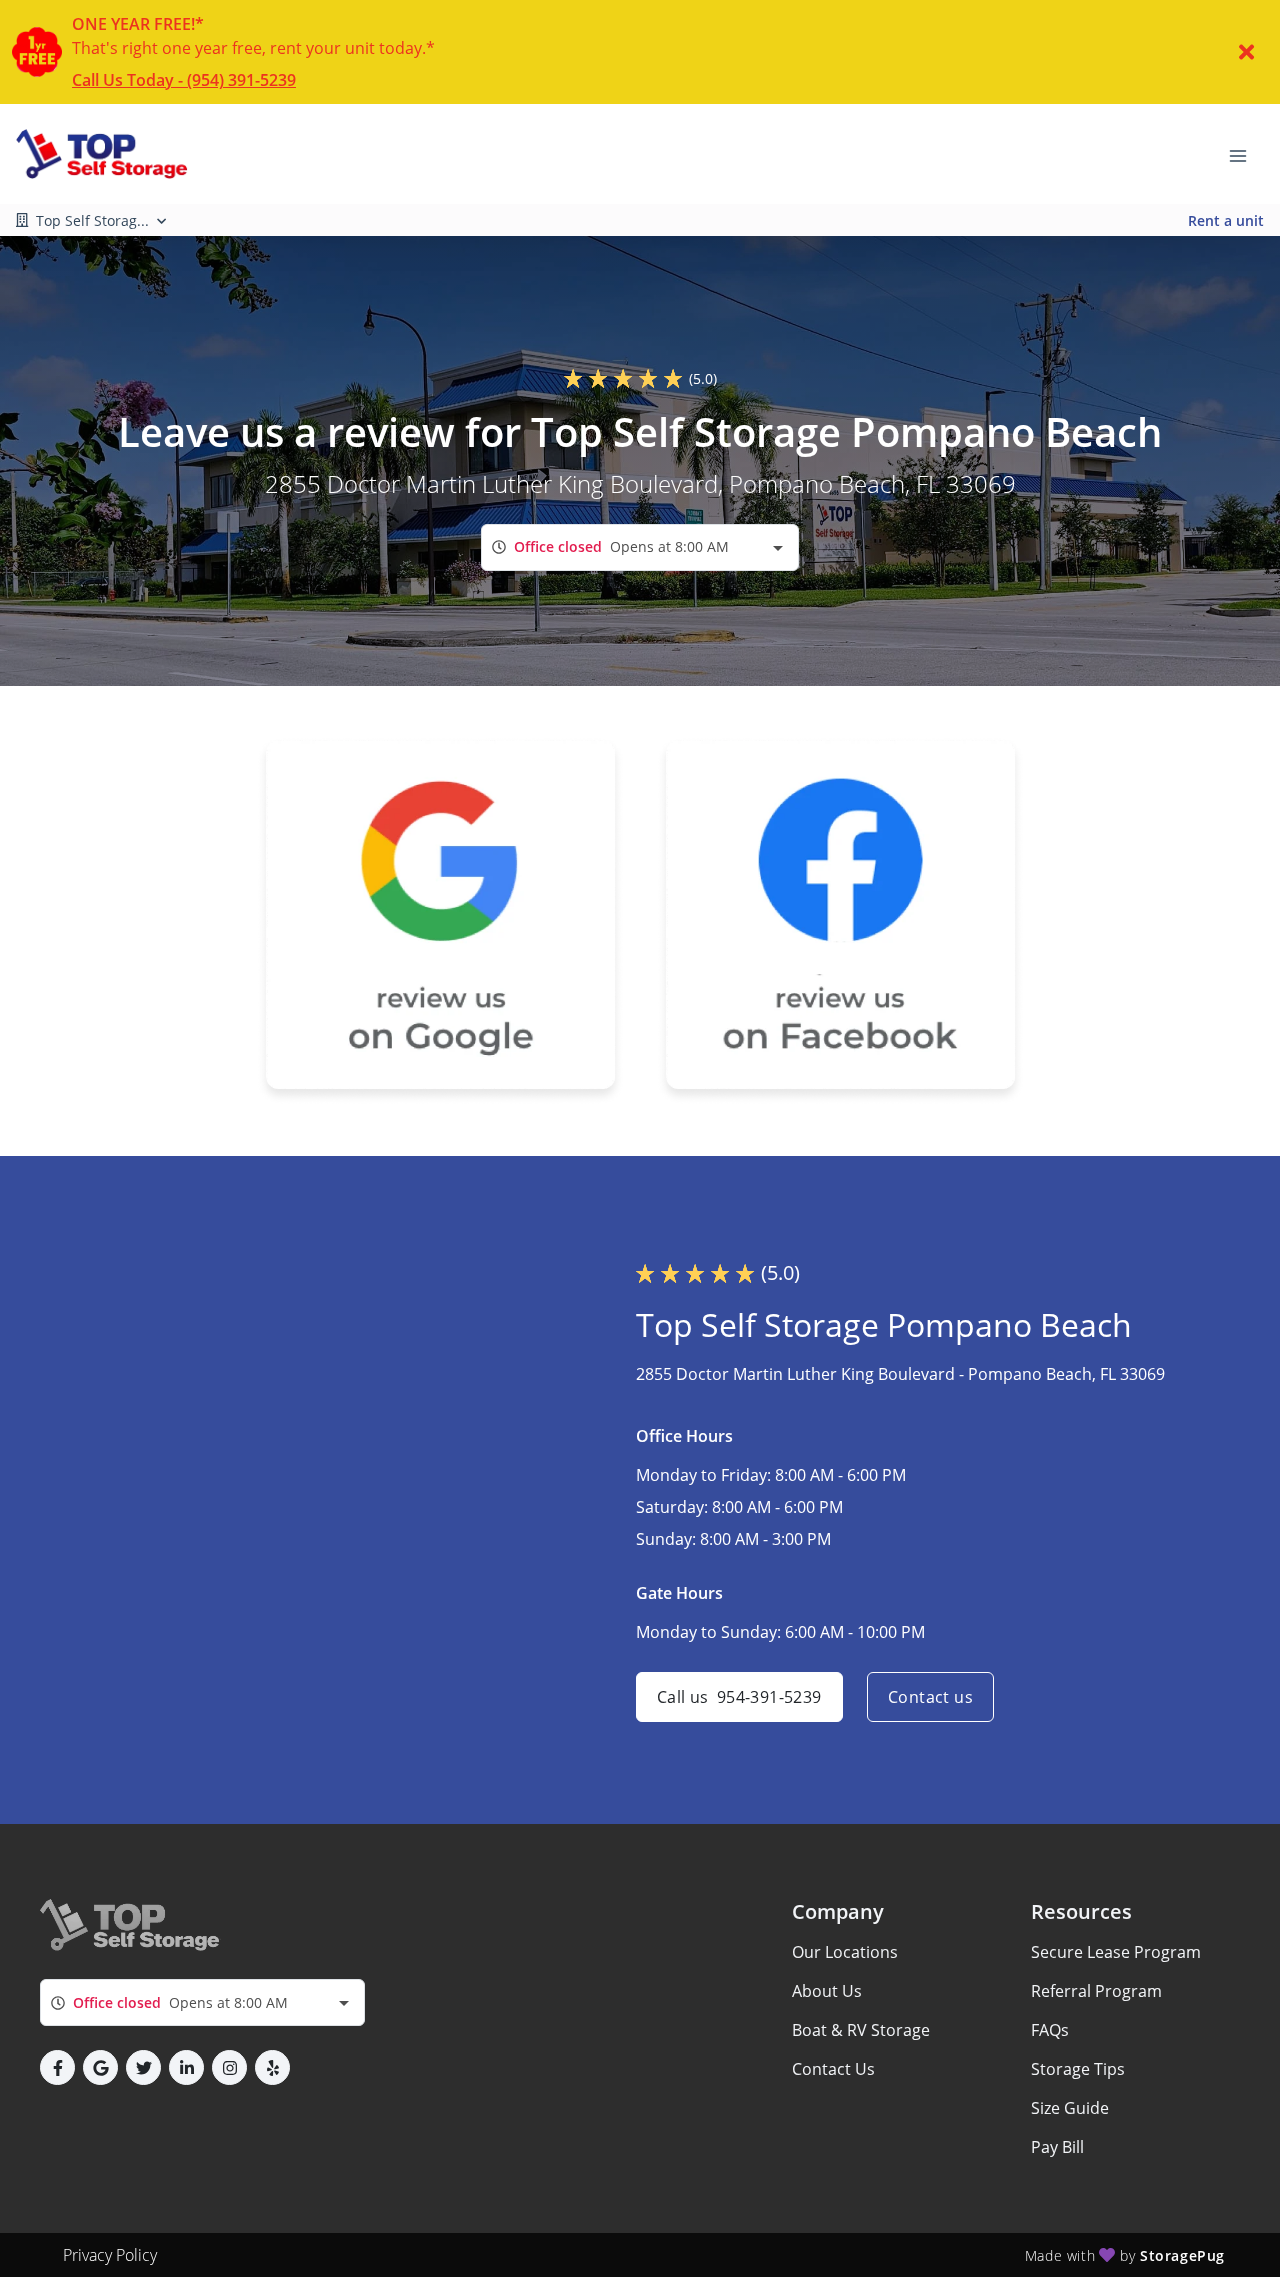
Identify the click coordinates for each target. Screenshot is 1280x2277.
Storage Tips (1078, 2069)
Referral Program (1096, 1991)
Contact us (930, 1697)
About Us (827, 1991)
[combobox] (640, 547)
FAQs (1050, 2030)
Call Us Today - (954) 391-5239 (184, 80)
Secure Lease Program (1116, 1952)
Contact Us (833, 2069)
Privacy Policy (110, 2255)
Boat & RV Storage (861, 2030)
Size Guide (1070, 2108)
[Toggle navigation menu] (1246, 154)
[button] (57, 2067)
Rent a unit (1226, 220)
